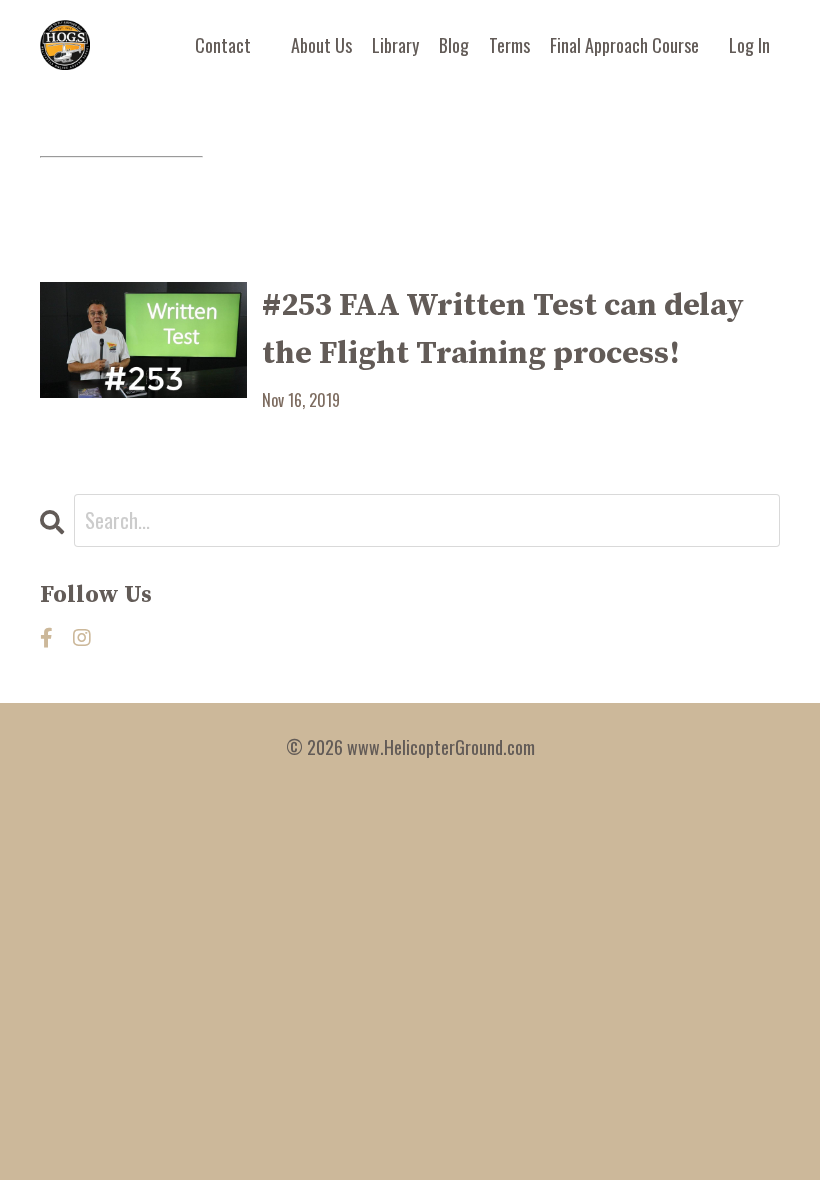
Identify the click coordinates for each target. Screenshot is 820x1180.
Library (395, 45)
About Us (321, 45)
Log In (749, 45)
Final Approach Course (624, 45)
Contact (223, 45)
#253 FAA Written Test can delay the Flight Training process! (503, 330)
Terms (509, 45)
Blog (454, 45)
